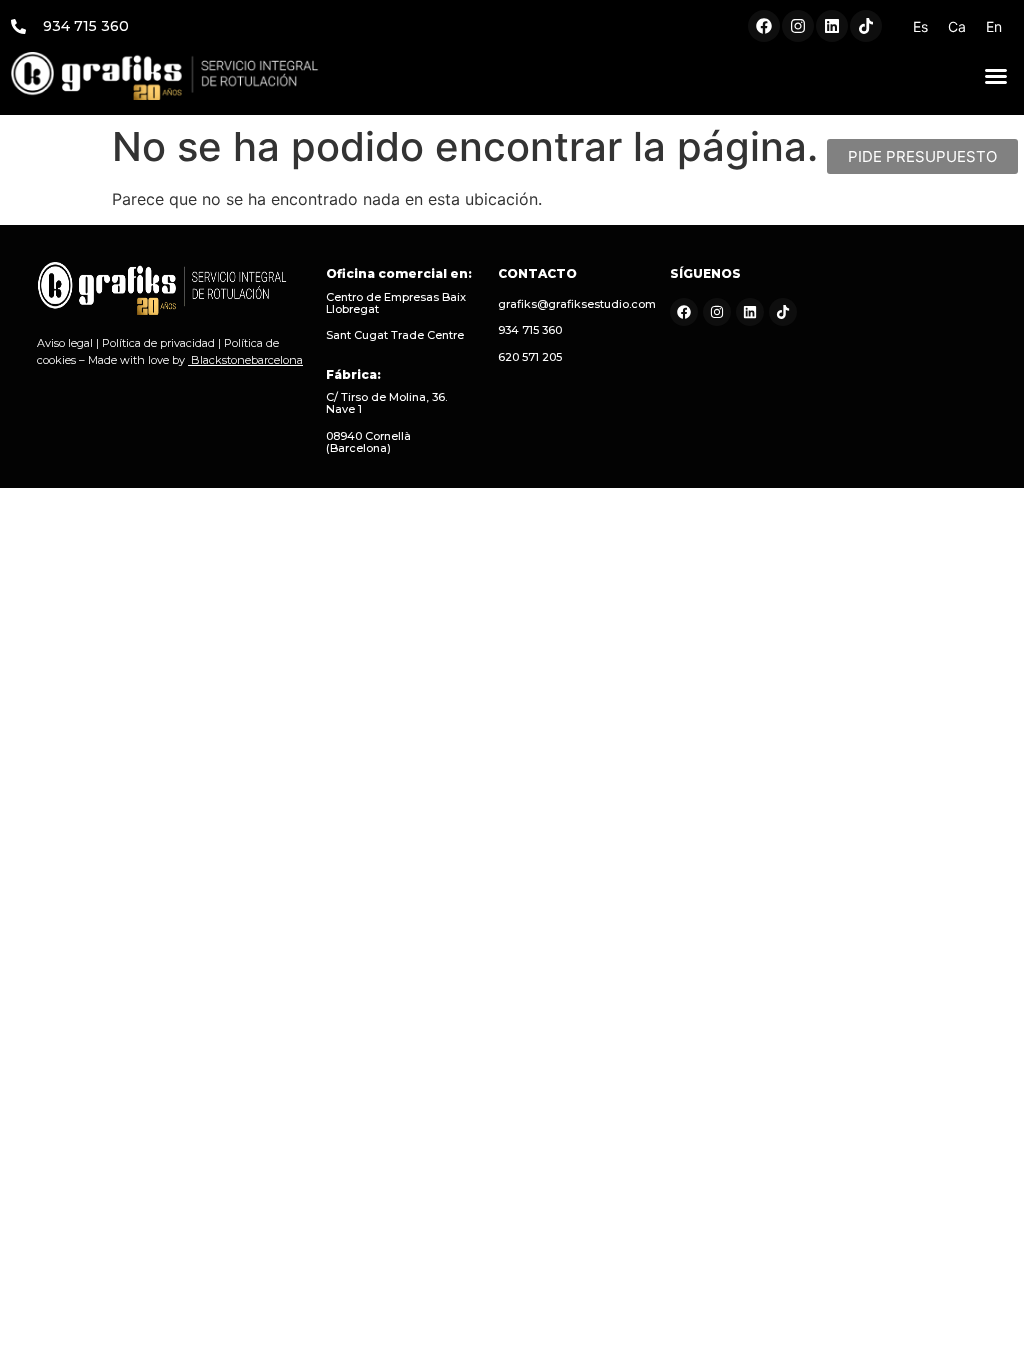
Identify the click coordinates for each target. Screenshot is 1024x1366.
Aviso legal (65, 343)
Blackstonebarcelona (247, 360)
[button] (996, 76)
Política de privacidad (158, 343)
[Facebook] (764, 26)
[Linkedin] (832, 26)
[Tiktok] (866, 26)
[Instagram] (798, 26)
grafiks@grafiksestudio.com (577, 304)
